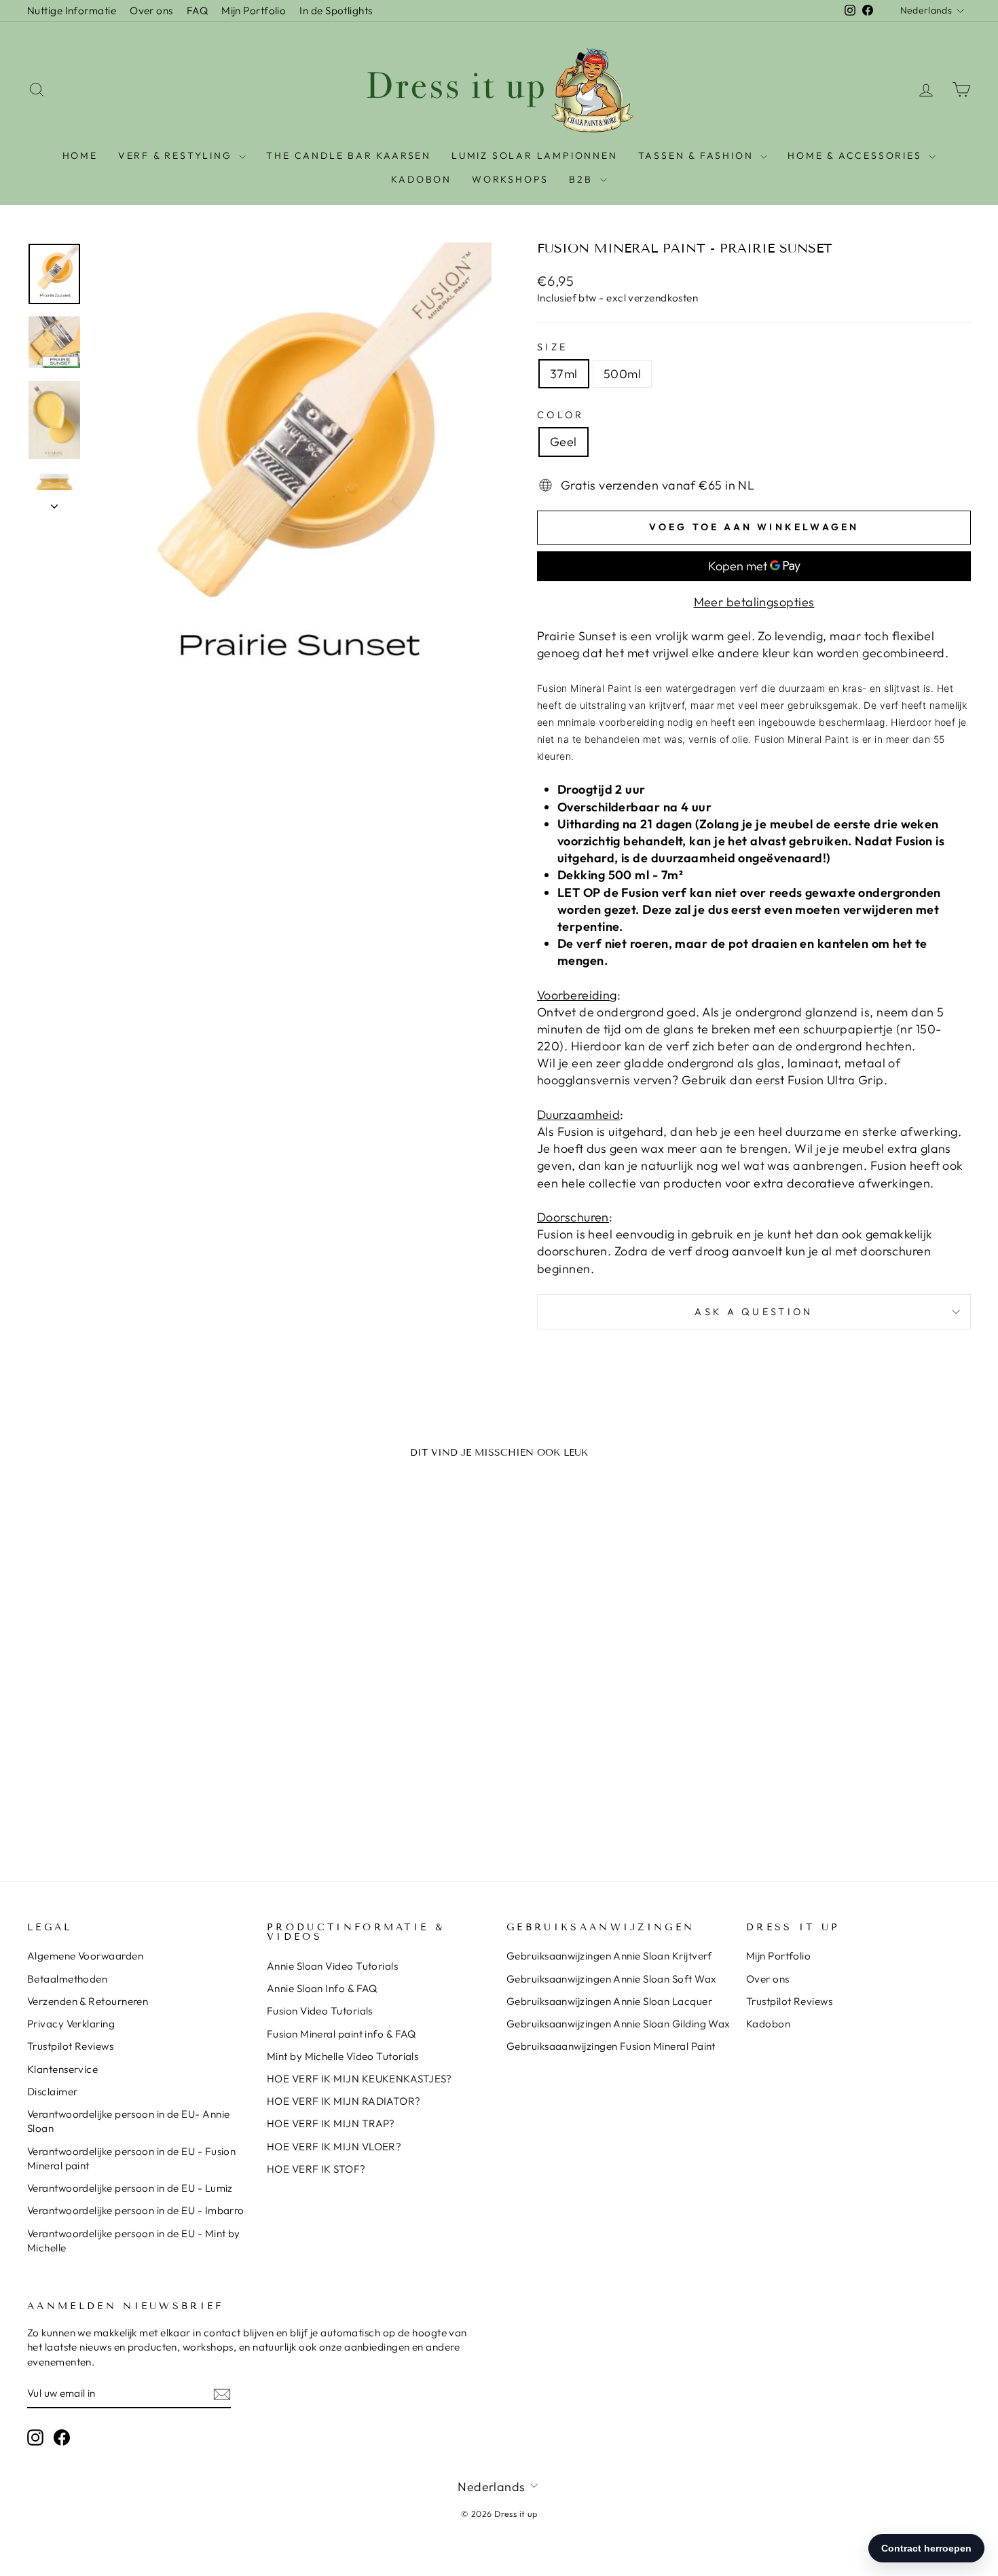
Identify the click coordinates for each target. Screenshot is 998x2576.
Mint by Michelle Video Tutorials (343, 2056)
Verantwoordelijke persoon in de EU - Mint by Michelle (134, 2241)
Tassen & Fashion (698, 155)
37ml (564, 374)
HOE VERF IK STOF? (316, 2169)
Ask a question (754, 1312)
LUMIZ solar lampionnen (535, 155)
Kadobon (768, 2024)
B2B (583, 179)
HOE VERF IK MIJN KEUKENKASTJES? (359, 2079)
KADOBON (421, 179)
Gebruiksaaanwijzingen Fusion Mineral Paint (611, 2046)
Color (561, 415)
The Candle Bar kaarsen (349, 155)
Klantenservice (62, 2069)
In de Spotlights (336, 11)
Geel (563, 442)
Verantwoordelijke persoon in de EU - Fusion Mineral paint (131, 2158)
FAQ (197, 11)
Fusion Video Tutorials (320, 2011)
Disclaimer (53, 2092)
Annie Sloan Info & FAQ (322, 1988)
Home (80, 155)
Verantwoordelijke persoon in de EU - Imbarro (136, 2210)
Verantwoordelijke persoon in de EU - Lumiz (130, 2188)
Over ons (151, 11)
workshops (510, 179)
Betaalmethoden (67, 1979)
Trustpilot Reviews (70, 2046)
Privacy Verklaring (71, 2024)
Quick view (140, 1738)
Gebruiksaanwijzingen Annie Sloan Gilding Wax (618, 2024)
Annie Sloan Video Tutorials (332, 1966)
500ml (622, 374)
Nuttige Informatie (72, 11)
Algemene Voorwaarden (85, 1956)
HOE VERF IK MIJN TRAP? (331, 2123)
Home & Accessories (856, 155)
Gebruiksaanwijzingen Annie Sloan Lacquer (609, 2001)
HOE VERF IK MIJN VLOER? (334, 2147)
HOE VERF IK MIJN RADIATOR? (344, 2101)
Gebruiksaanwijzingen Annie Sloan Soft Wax (611, 1979)
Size (552, 347)
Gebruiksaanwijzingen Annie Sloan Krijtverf (609, 1956)
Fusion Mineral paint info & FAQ (341, 2034)
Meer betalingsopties (754, 602)
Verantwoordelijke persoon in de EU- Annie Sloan (128, 2121)
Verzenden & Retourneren (88, 2001)
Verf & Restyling (177, 155)
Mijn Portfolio (254, 11)
